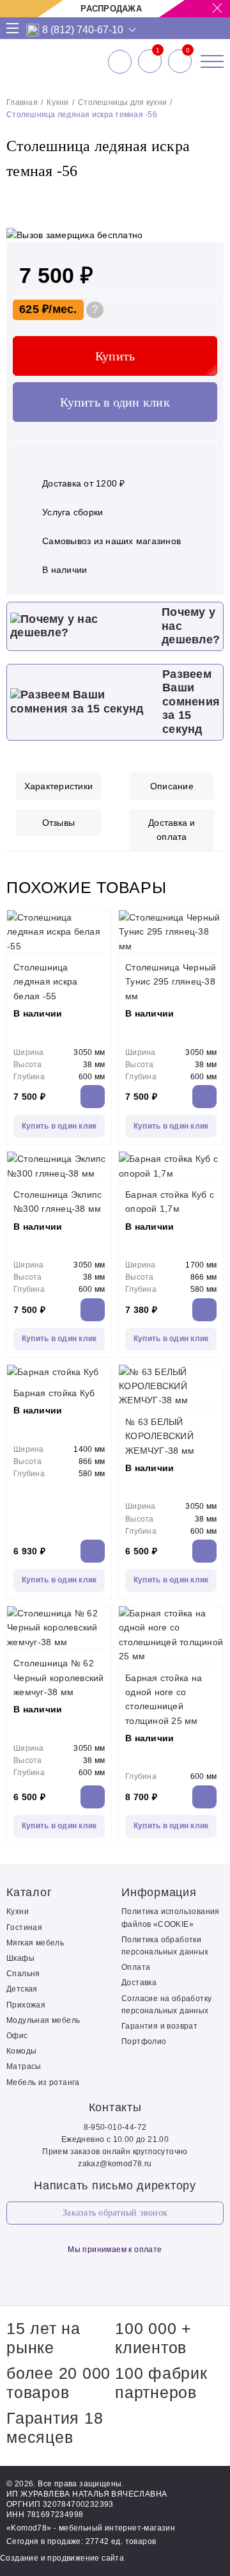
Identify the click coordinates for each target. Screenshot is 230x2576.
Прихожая (26, 2005)
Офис (17, 2036)
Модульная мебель (43, 2020)
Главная (22, 102)
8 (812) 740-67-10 (83, 30)
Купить (115, 356)
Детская (22, 1989)
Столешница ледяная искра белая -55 (45, 982)
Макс (33, 30)
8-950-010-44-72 (115, 2127)
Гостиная (24, 1928)
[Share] (188, 14)
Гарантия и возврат (159, 2026)
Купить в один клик (115, 402)
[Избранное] (150, 61)
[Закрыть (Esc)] (216, 14)
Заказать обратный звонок (115, 2213)
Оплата (136, 1967)
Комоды (21, 2051)
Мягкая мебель (35, 1943)
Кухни (57, 102)
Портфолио (144, 2041)
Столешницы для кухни (122, 102)
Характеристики (59, 786)
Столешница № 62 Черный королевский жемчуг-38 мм (59, 1678)
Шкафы (20, 1958)
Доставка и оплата (172, 830)
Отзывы (59, 823)
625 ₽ (34, 309)
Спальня (23, 1974)
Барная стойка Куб (54, 1393)
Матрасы (24, 2066)
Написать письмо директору (115, 2186)
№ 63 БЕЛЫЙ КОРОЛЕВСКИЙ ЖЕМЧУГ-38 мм (160, 1436)
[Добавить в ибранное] (208, 198)
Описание (172, 786)
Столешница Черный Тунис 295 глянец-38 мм (171, 982)
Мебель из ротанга (43, 2082)
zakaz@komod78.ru (115, 2164)
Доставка (139, 1983)
